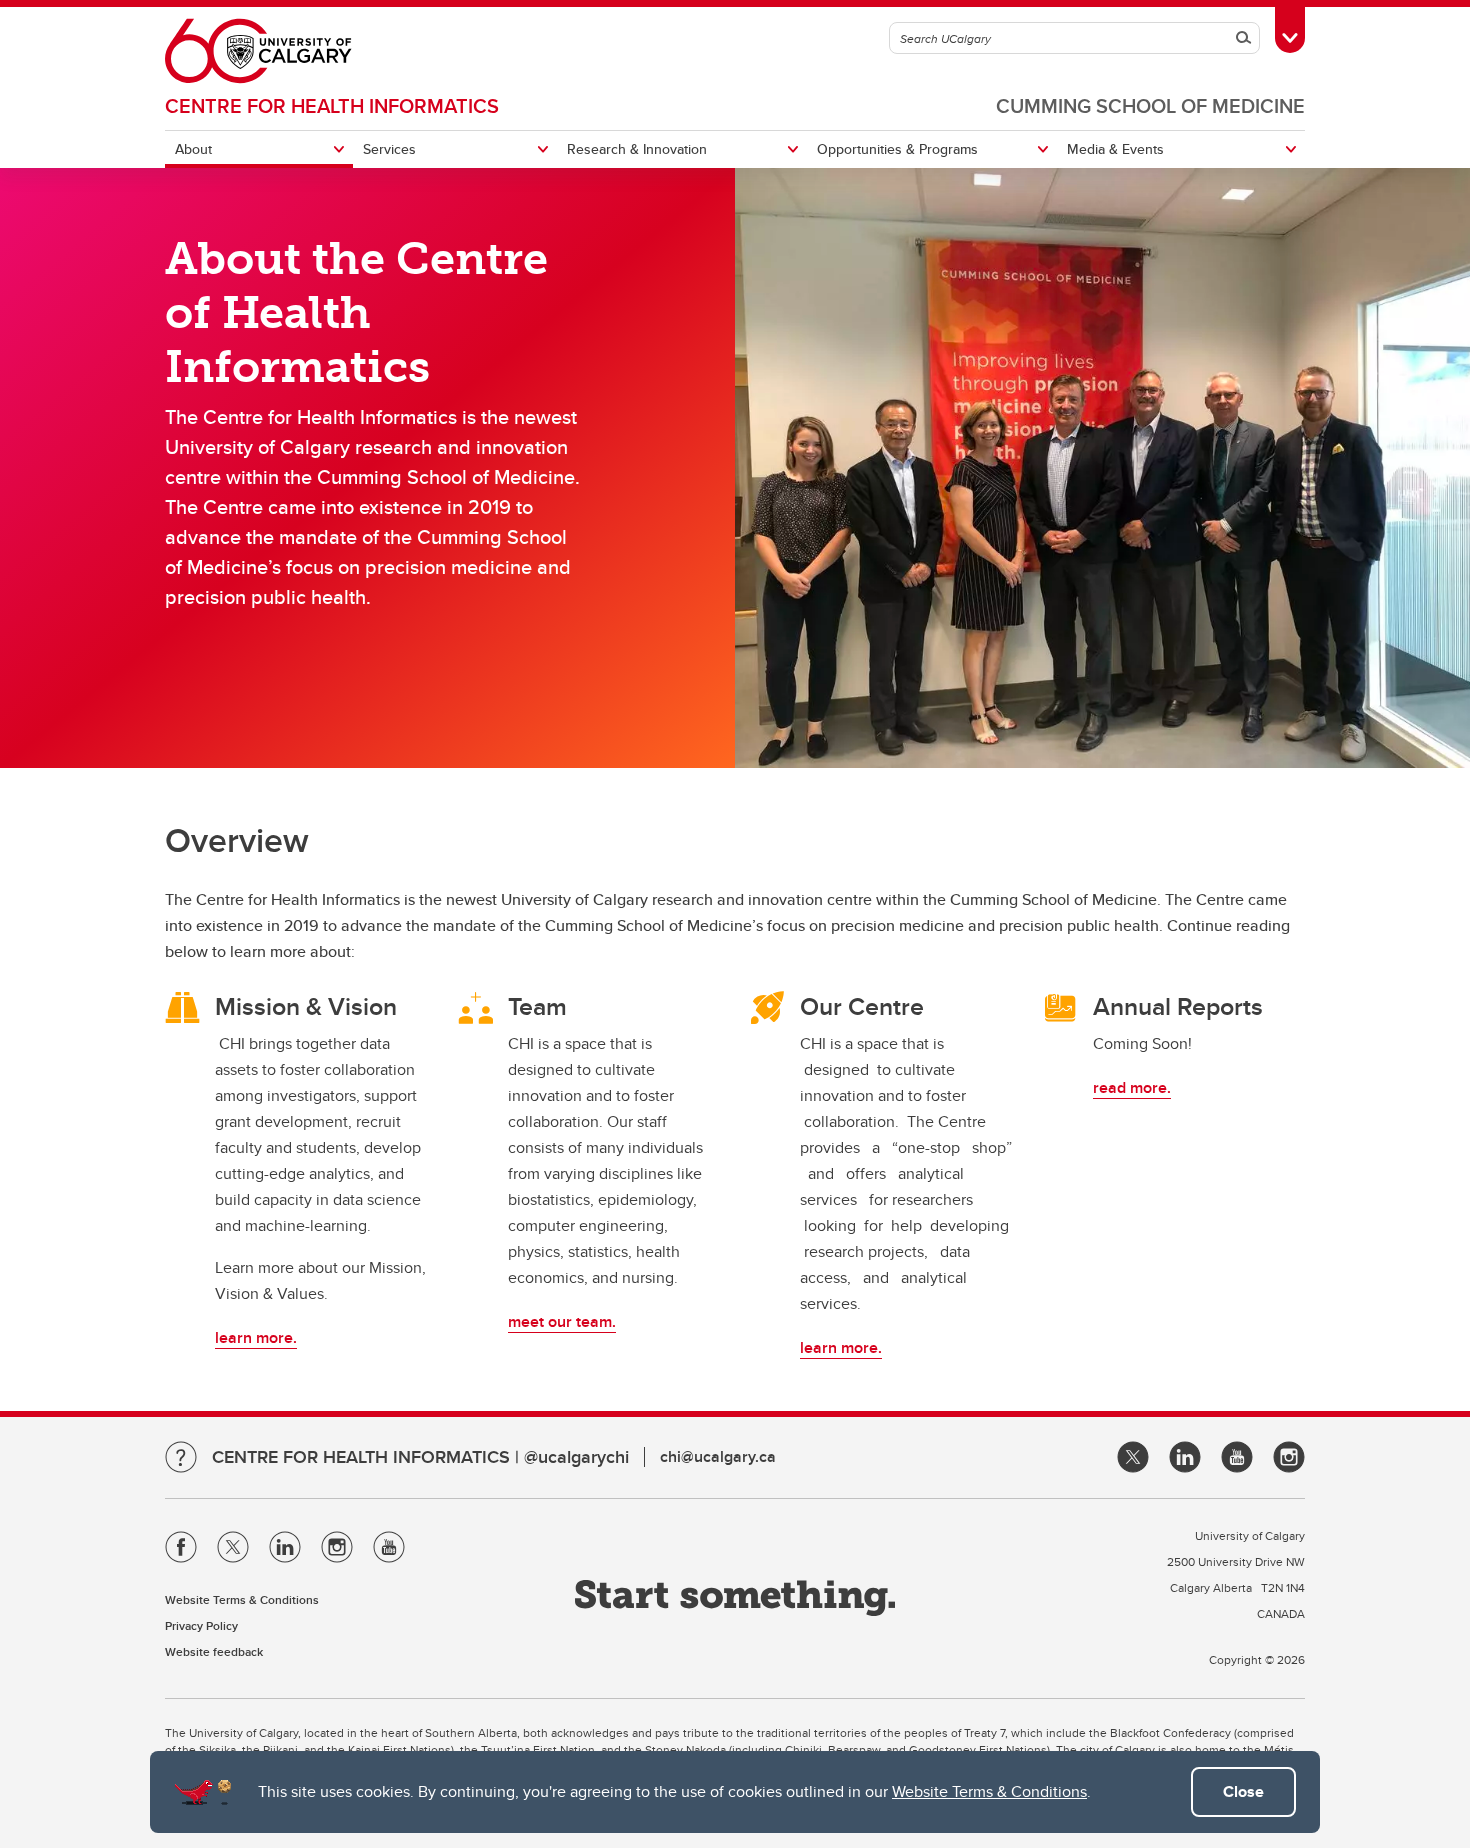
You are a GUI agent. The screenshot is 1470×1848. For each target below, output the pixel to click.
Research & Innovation (637, 149)
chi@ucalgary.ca (718, 1456)
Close (1243, 1791)
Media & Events (1115, 149)
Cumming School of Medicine (1150, 105)
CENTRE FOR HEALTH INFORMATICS (332, 105)
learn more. (256, 1337)
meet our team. (562, 1321)
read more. (1132, 1087)
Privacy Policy (201, 1625)
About (193, 149)
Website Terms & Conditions (989, 1791)
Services (389, 149)
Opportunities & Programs (897, 149)
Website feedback (214, 1651)
